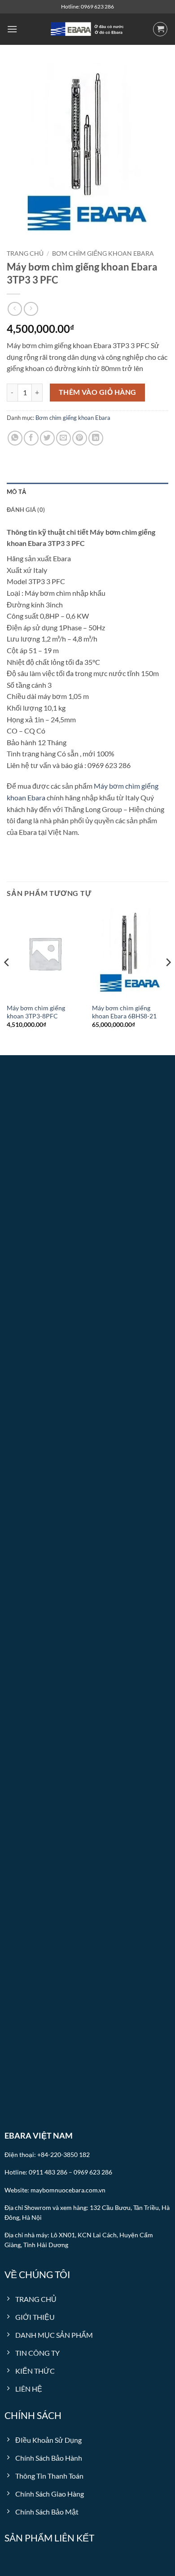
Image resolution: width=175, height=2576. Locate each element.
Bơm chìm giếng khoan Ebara (103, 253)
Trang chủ (25, 253)
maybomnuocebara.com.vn (68, 2190)
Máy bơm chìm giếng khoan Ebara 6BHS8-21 (124, 1012)
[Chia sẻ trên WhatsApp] (15, 438)
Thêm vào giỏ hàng (98, 392)
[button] (12, 29)
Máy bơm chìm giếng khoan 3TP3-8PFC (36, 1012)
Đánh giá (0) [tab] (26, 510)
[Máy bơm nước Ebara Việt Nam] (87, 29)
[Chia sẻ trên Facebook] (31, 438)
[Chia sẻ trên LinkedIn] (96, 438)
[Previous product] (31, 309)
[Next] (168, 980)
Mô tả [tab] (16, 492)
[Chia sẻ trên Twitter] (47, 438)
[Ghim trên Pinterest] (80, 438)
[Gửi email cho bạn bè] (63, 438)
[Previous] (7, 980)
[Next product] (15, 309)
